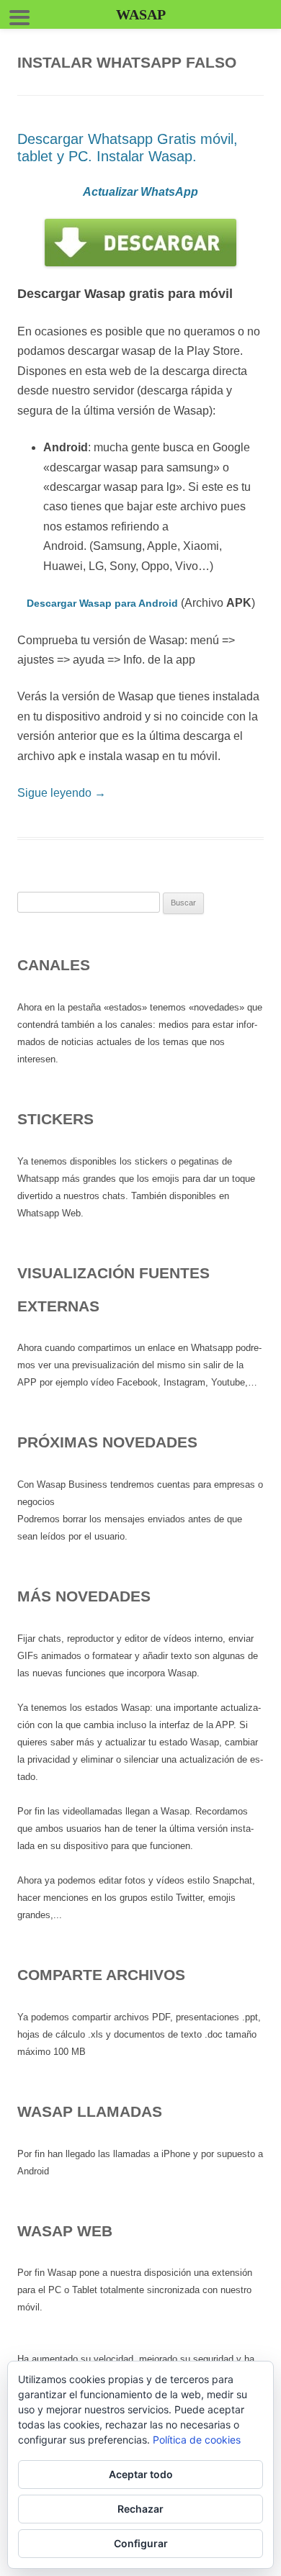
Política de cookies (197, 2440)
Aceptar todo (141, 2474)
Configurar (141, 2543)
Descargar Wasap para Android (102, 603)
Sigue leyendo (62, 793)
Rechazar (140, 2509)
